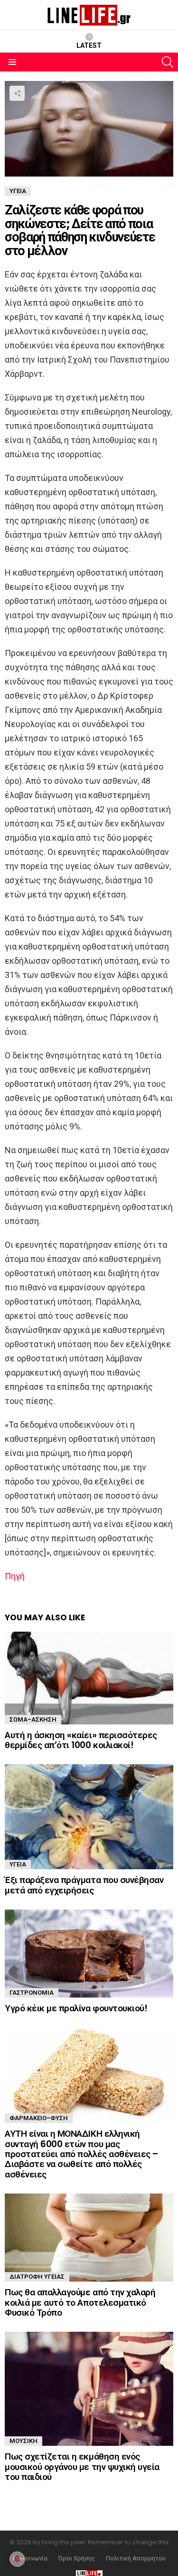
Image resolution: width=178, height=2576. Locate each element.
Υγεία (18, 1864)
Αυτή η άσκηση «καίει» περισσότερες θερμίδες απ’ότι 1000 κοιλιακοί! (81, 1740)
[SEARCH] (168, 62)
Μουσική (23, 2441)
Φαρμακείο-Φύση (39, 2118)
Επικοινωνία (30, 2558)
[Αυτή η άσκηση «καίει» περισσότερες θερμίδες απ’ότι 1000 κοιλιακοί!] (89, 1678)
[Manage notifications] (17, 2559)
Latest (89, 45)
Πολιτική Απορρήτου (136, 2558)
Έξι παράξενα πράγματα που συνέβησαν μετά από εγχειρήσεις (84, 1885)
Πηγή (15, 1576)
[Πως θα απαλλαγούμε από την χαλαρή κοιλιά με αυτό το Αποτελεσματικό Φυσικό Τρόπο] (89, 2238)
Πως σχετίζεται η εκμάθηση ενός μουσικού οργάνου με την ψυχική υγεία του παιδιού (82, 2467)
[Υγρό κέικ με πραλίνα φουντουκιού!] (89, 1954)
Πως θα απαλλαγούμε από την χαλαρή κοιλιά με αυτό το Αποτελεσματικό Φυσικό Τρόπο (80, 2302)
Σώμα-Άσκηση (33, 1719)
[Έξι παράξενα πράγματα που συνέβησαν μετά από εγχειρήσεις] (89, 1817)
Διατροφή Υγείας (37, 2277)
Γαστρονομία (32, 1993)
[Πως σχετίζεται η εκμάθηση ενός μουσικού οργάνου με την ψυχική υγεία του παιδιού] (89, 2389)
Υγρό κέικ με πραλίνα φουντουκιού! (76, 2008)
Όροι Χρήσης (77, 2558)
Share (17, 93)
